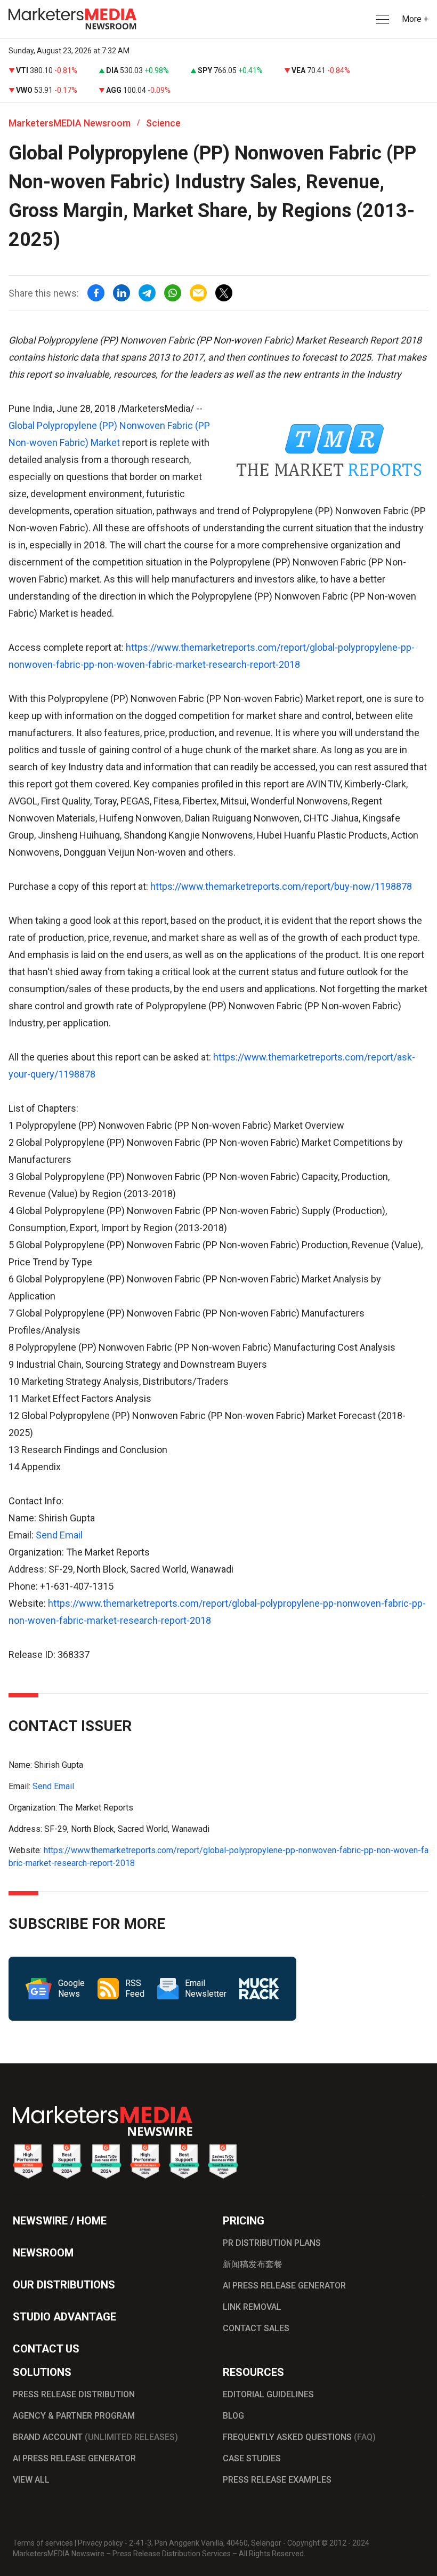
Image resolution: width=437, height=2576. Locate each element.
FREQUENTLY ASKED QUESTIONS (299, 2437)
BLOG (233, 2416)
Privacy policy (100, 2543)
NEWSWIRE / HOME (60, 2221)
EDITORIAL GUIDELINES (268, 2394)
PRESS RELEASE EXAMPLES (277, 2480)
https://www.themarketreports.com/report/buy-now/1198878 (281, 886)
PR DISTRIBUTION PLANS (272, 2243)
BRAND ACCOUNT (95, 2437)
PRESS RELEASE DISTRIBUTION (74, 2394)
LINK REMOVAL (252, 2307)
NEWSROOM (43, 2253)
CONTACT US (46, 2349)
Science (163, 123)
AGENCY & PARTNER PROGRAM (74, 2416)
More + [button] (415, 19)
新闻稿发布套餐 (253, 2264)
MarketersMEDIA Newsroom (70, 123)
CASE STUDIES (252, 2458)
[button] (382, 19)
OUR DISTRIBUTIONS (64, 2285)
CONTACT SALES (256, 2328)
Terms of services (43, 2543)
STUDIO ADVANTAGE (64, 2317)
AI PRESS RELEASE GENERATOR (284, 2286)
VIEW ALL (31, 2480)
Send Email (59, 1535)
